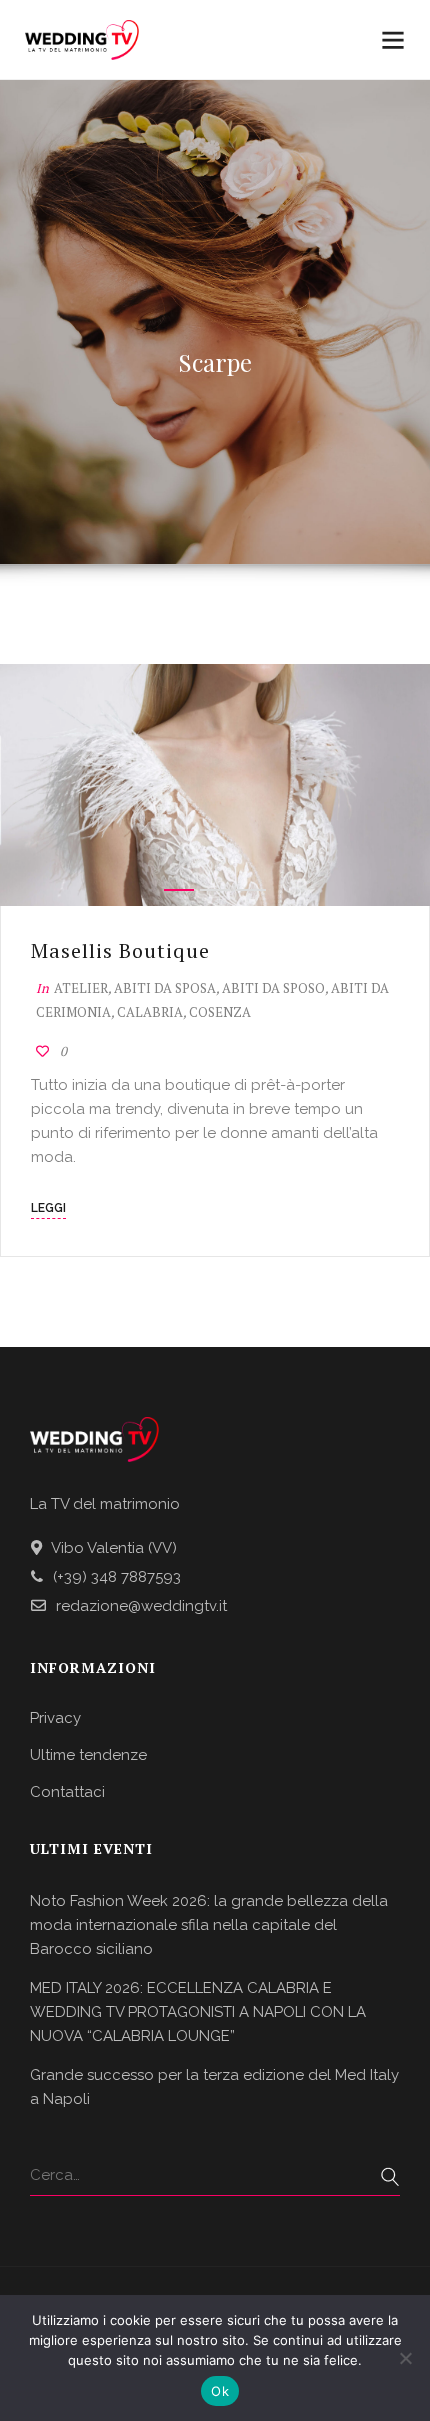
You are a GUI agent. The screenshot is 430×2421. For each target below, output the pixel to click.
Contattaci (67, 1792)
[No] (405, 2358)
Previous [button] (35, 785)
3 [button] (251, 890)
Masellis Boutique (120, 950)
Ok (220, 2391)
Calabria (150, 1012)
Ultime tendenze (88, 1755)
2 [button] (215, 890)
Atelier (81, 988)
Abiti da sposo (273, 988)
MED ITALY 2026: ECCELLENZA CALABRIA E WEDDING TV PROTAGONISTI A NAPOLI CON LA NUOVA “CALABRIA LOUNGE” (198, 2012)
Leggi (48, 1208)
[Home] (82, 41)
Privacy (55, 1718)
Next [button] (395, 785)
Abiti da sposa (165, 988)
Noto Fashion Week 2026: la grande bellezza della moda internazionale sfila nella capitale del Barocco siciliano (209, 1925)
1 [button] (179, 890)
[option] (215, 784)
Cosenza (220, 1012)
